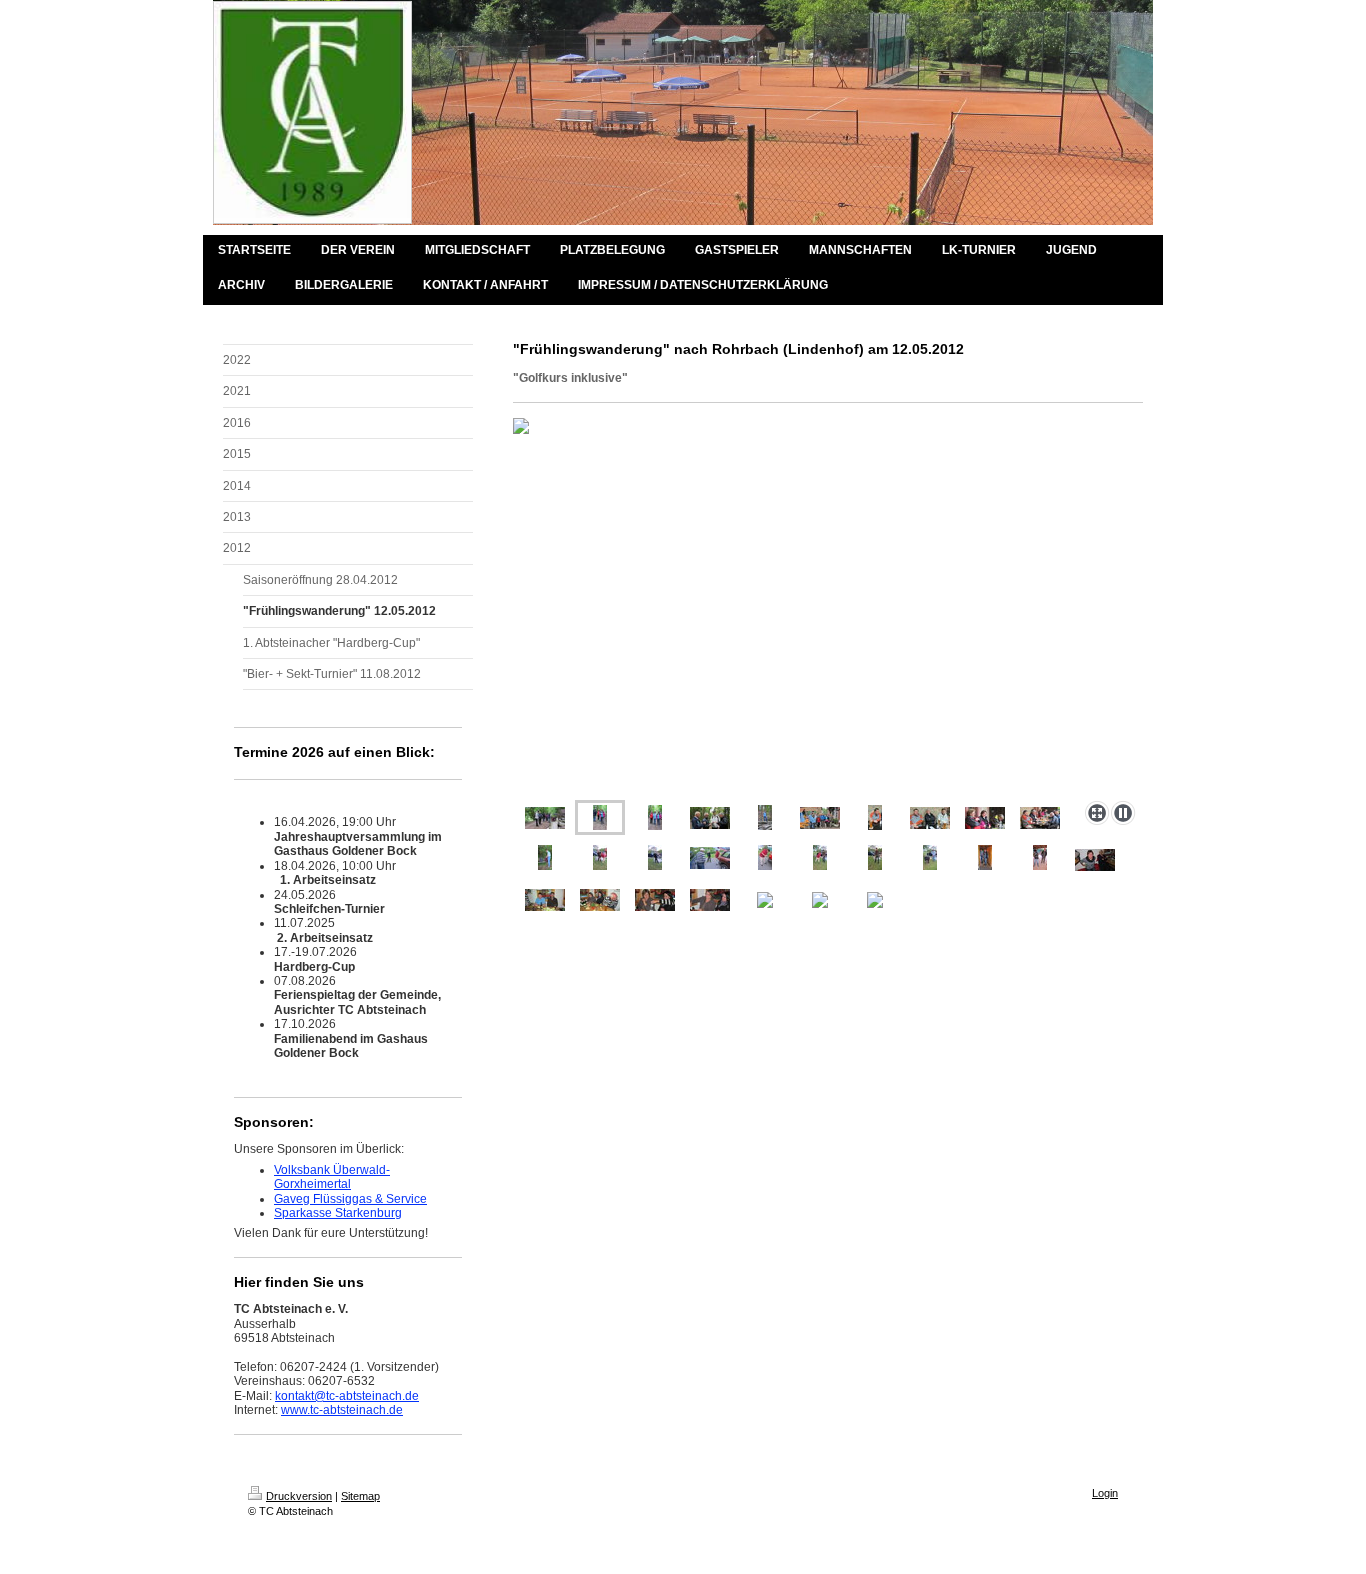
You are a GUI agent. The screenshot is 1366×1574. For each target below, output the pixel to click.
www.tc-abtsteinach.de (342, 1410)
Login (1105, 1493)
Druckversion (299, 1496)
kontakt (294, 1396)
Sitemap (360, 1496)
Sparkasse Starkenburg (338, 1213)
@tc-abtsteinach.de (366, 1396)
